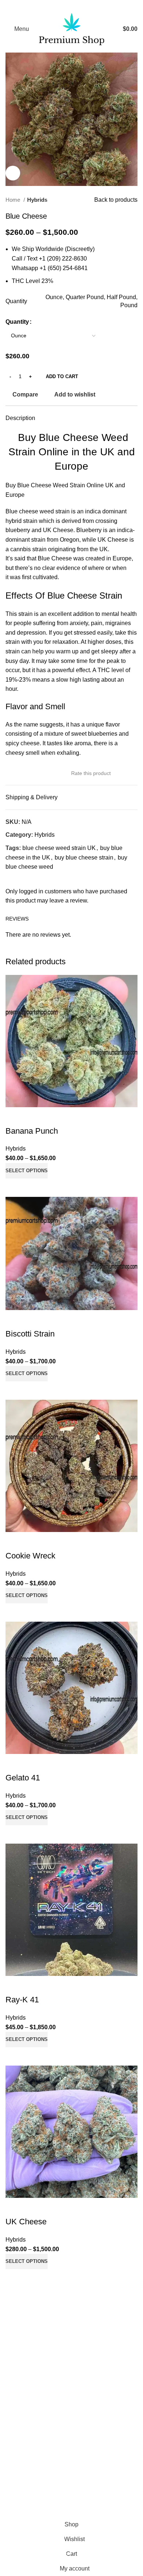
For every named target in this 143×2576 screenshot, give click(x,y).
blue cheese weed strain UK (59, 848)
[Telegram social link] (91, 6)
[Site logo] (72, 28)
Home (14, 200)
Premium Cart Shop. (79, 2503)
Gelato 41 (23, 1778)
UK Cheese (26, 2222)
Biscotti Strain (30, 1334)
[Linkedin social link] (81, 6)
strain (39, 549)
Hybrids (37, 200)
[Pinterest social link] (71, 6)
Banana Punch (32, 1131)
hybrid (14, 521)
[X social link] (62, 6)
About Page (21, 2370)
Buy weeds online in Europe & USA (52, 2316)
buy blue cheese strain (84, 858)
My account (20, 2421)
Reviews (17, 2384)
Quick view (34, 1188)
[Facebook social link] (52, 6)
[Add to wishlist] (15, 1116)
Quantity (17, 322)
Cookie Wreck (30, 1556)
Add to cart (62, 376)
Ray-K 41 (22, 2000)
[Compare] (15, 1188)
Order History (23, 2435)
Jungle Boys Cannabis (35, 2338)
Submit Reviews (27, 2397)
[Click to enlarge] (13, 173)
